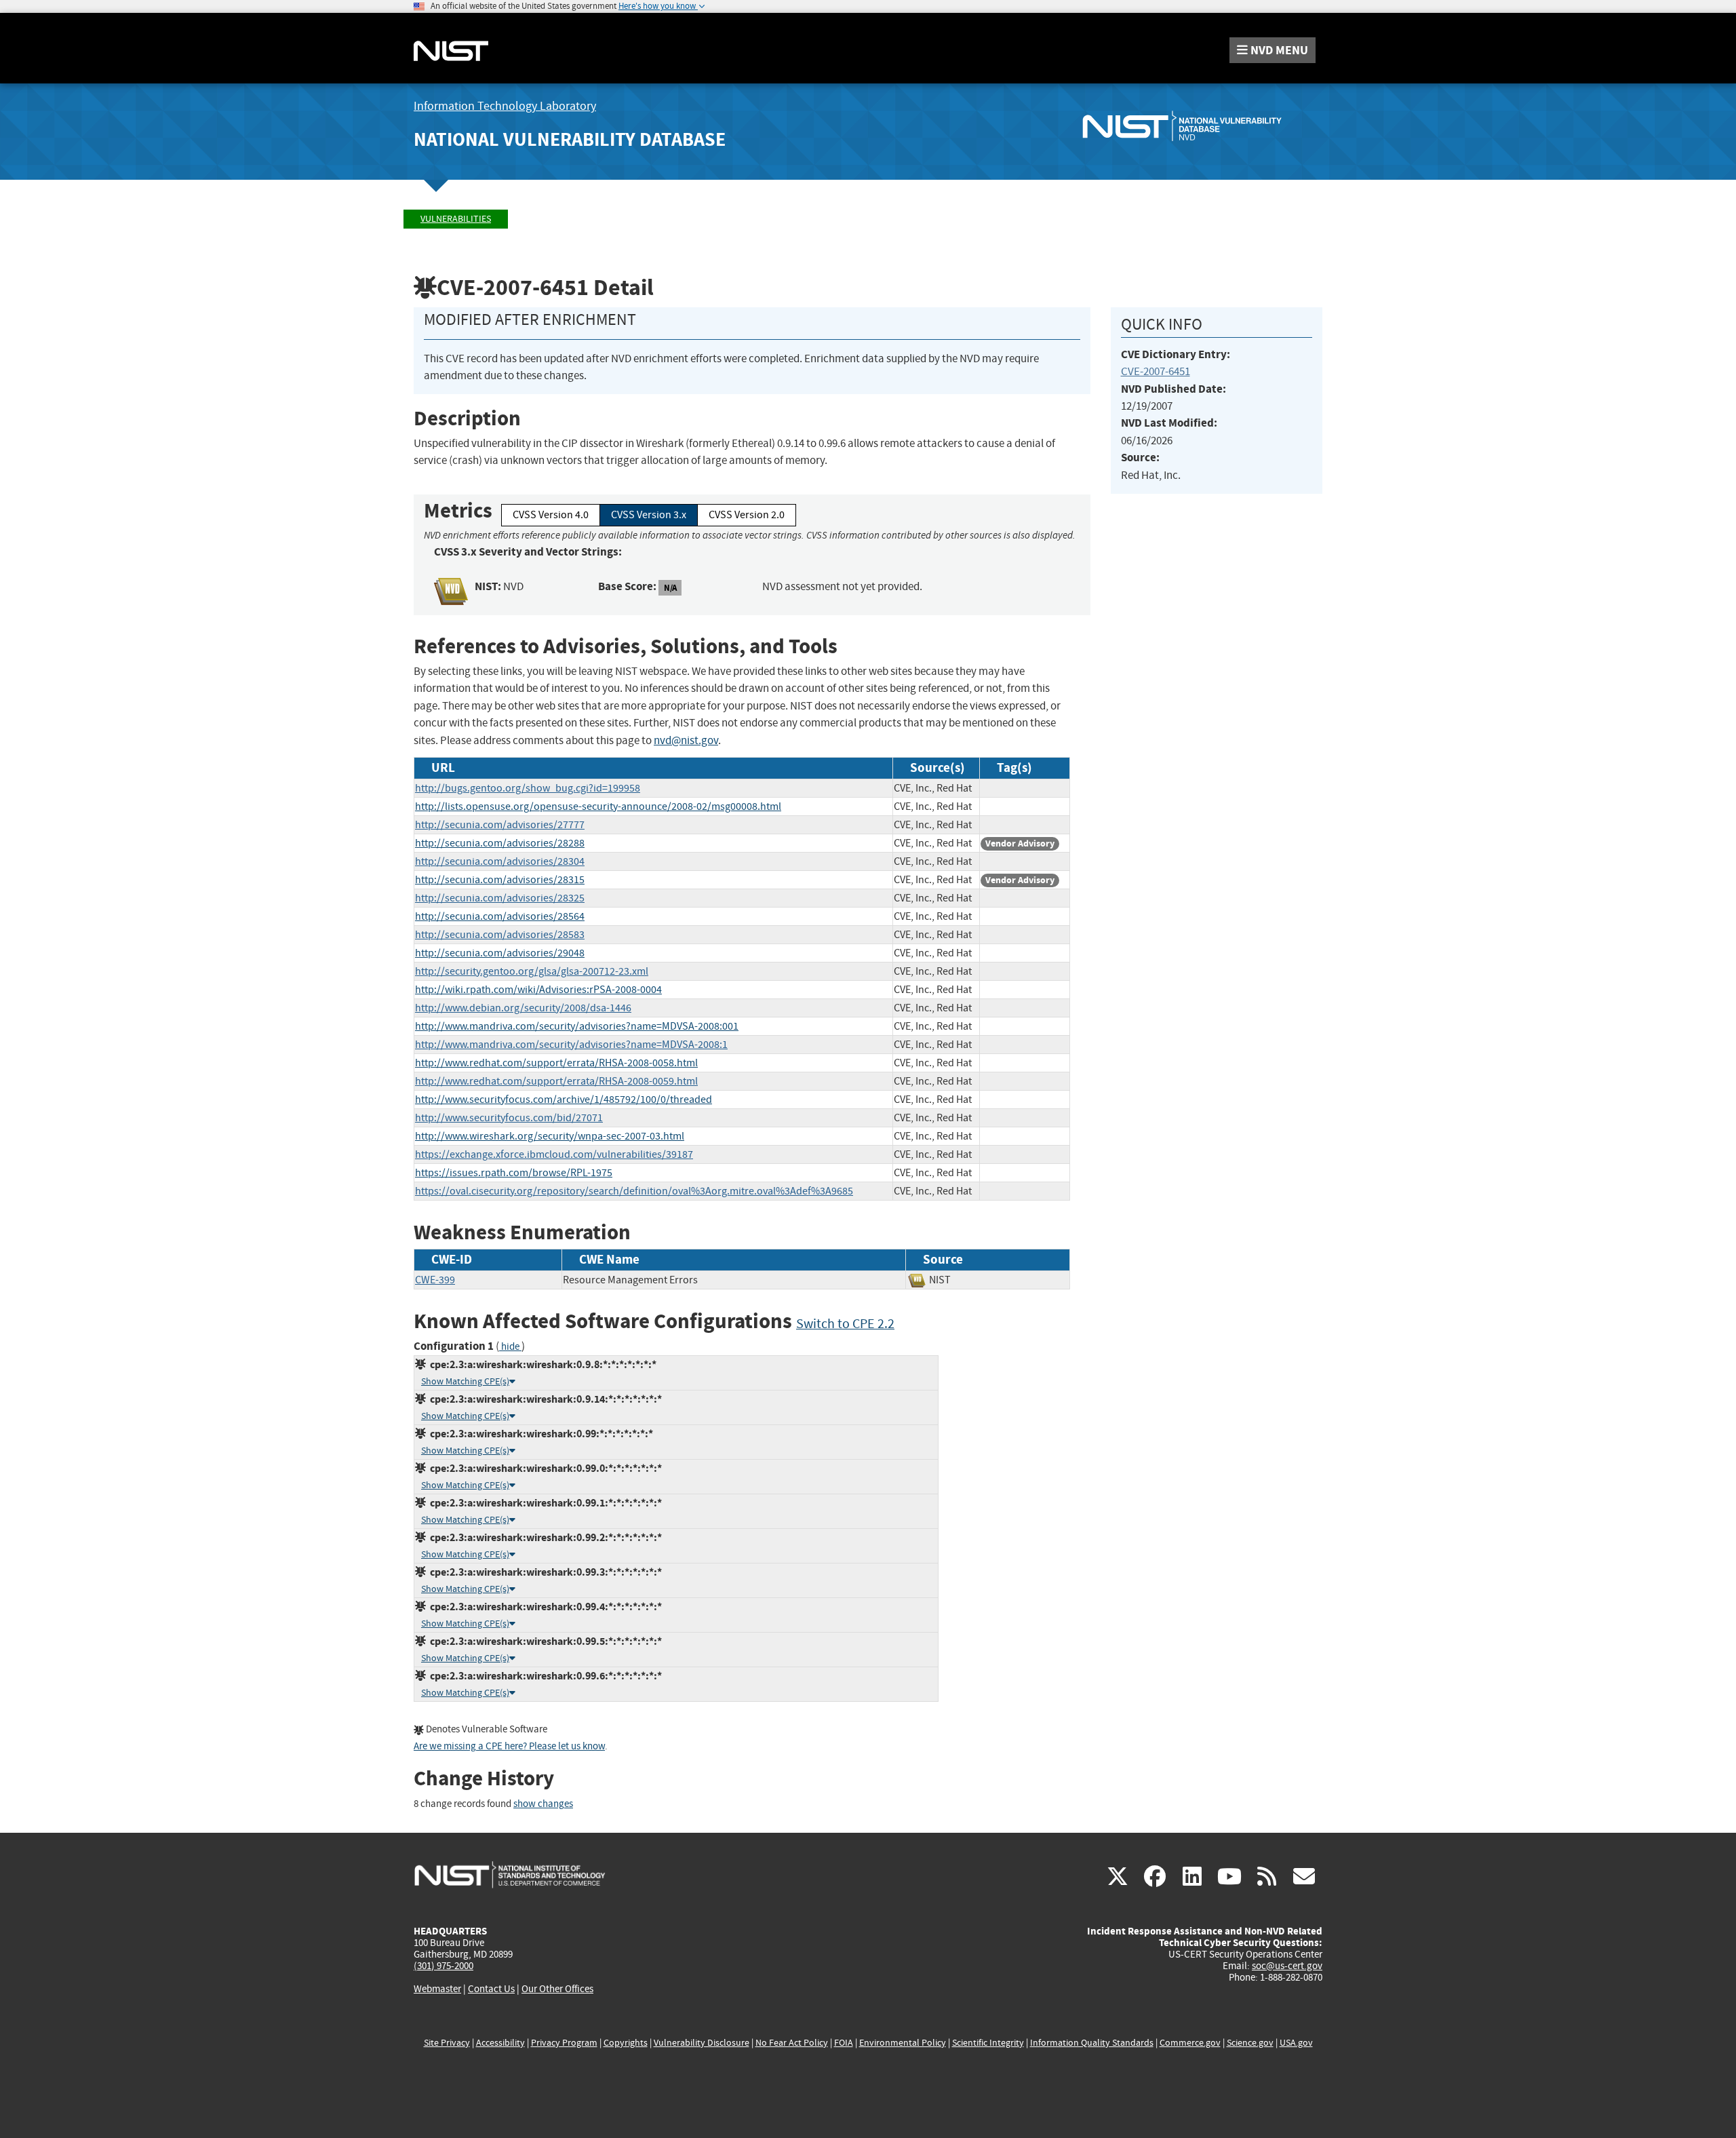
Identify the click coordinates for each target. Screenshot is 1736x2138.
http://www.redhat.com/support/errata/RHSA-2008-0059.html (556, 1081)
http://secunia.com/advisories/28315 (500, 880)
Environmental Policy (903, 2043)
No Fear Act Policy (792, 2043)
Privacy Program (564, 2043)
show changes (543, 1804)
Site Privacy (447, 2043)
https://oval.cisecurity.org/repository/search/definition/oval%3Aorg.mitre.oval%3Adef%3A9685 (634, 1191)
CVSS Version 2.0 (747, 515)
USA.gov (1296, 2043)
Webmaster (437, 1989)
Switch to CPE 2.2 (845, 1324)
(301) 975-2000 (443, 1966)
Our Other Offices (557, 1989)
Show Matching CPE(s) (465, 1381)
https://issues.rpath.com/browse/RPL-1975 (514, 1173)
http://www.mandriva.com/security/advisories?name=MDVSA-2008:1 (571, 1045)
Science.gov (1250, 2043)
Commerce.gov (1190, 2043)
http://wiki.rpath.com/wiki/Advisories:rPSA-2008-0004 (538, 990)
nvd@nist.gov (686, 740)
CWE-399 (435, 1280)
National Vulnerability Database (570, 139)
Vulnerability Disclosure (702, 2043)
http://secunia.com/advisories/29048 (500, 953)
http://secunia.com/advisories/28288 (500, 843)
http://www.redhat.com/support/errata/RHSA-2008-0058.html (556, 1063)
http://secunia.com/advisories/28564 (500, 916)
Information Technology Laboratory (505, 106)
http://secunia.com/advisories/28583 (500, 935)
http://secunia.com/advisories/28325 (500, 898)
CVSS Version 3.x (649, 515)
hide (510, 1347)
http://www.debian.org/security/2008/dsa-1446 (523, 1008)
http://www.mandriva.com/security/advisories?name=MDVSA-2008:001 (577, 1026)
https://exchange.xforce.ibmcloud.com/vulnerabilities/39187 (554, 1154)
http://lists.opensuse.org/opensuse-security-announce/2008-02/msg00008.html (598, 806)
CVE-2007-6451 (1156, 371)
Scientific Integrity (988, 2043)
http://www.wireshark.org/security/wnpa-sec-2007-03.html (550, 1136)
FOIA (844, 2043)
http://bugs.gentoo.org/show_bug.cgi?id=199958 (528, 788)
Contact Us (491, 1989)
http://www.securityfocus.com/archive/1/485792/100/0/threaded (564, 1100)
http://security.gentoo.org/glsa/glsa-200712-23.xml (532, 971)
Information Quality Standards (1092, 2043)
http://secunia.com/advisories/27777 (500, 825)
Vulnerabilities (456, 219)
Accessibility (500, 2043)
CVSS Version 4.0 (551, 515)
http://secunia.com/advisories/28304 (500, 861)
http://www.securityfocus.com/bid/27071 (509, 1118)
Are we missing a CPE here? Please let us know (509, 1746)
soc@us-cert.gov (1287, 1966)
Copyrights (626, 2043)
